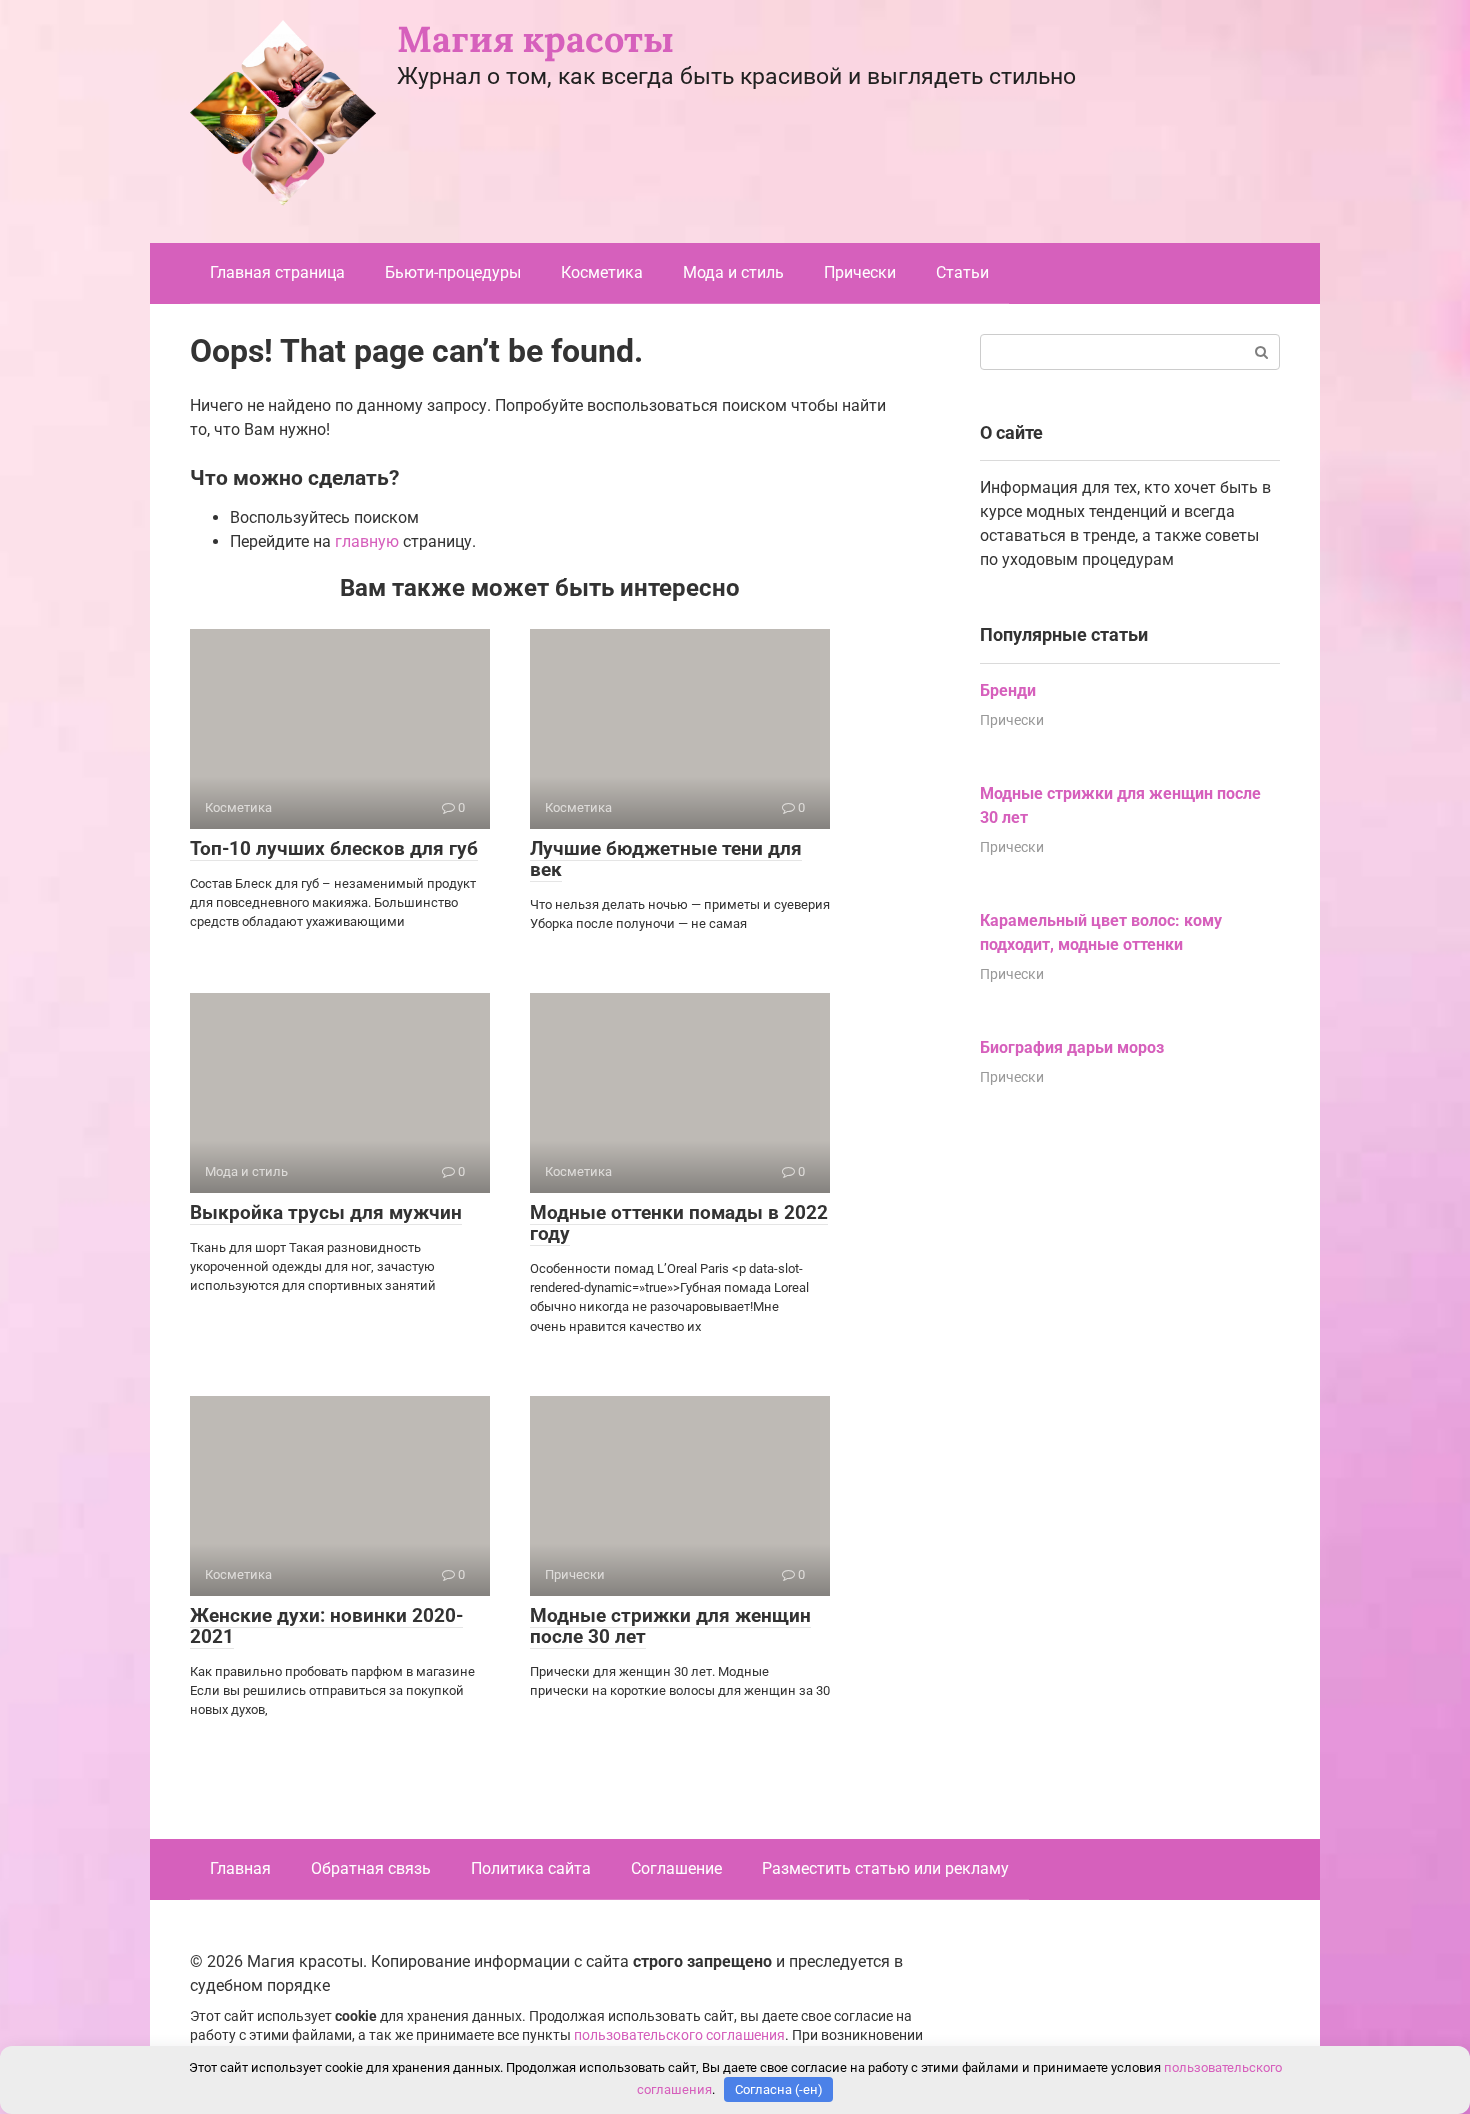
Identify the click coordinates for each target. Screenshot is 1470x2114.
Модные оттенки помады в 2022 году (679, 1223)
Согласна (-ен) (779, 2089)
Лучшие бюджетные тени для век (666, 859)
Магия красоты (535, 39)
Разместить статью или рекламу (885, 1868)
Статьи (962, 272)
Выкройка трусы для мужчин (326, 1212)
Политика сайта (531, 1868)
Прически (860, 272)
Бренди (1008, 690)
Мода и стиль (733, 272)
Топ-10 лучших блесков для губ (334, 848)
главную (367, 541)
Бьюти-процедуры (453, 272)
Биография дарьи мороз (1072, 1047)
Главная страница (277, 272)
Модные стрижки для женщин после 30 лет (670, 1626)
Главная (240, 1868)
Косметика (602, 272)
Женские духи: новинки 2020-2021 (326, 1626)
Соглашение (676, 1868)
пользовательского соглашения (679, 2035)
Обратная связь (371, 1868)
